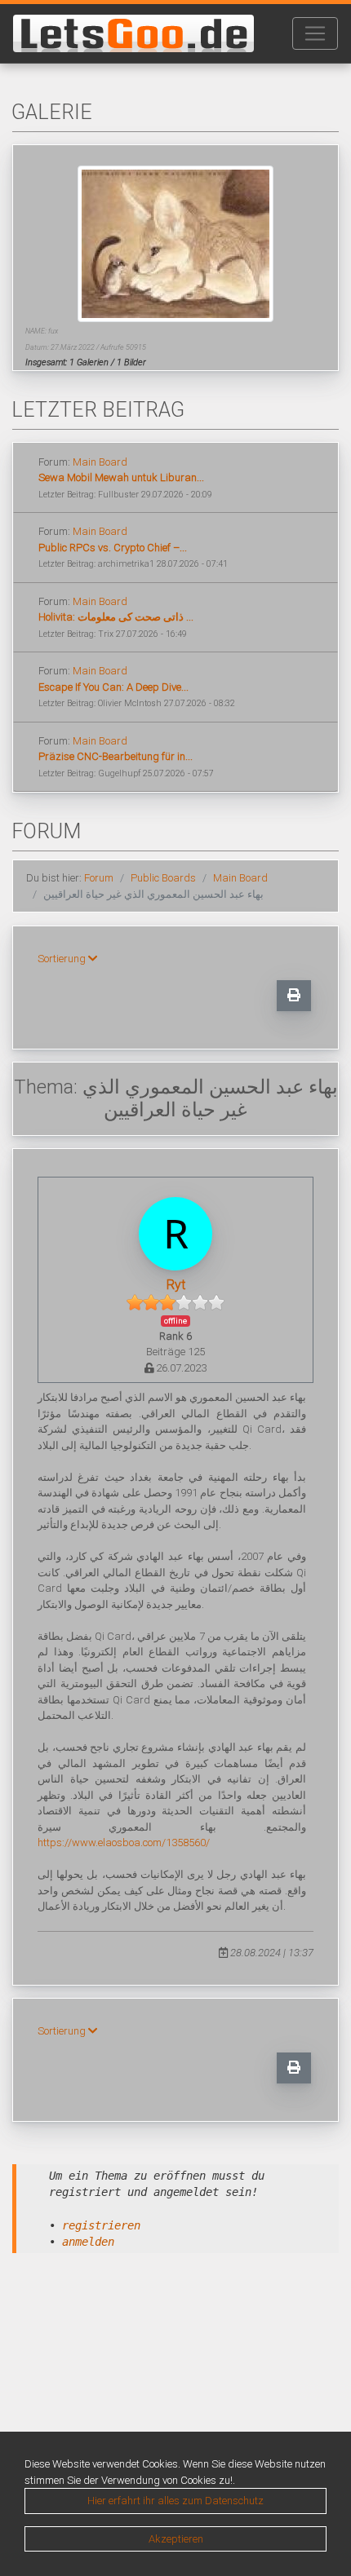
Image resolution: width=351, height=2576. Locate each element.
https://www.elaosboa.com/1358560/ (124, 1843)
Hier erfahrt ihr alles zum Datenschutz (175, 2501)
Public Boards (163, 878)
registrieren (101, 2225)
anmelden (88, 2242)
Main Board (100, 462)
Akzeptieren (176, 2539)
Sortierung (63, 959)
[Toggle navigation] (315, 33)
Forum (99, 878)
